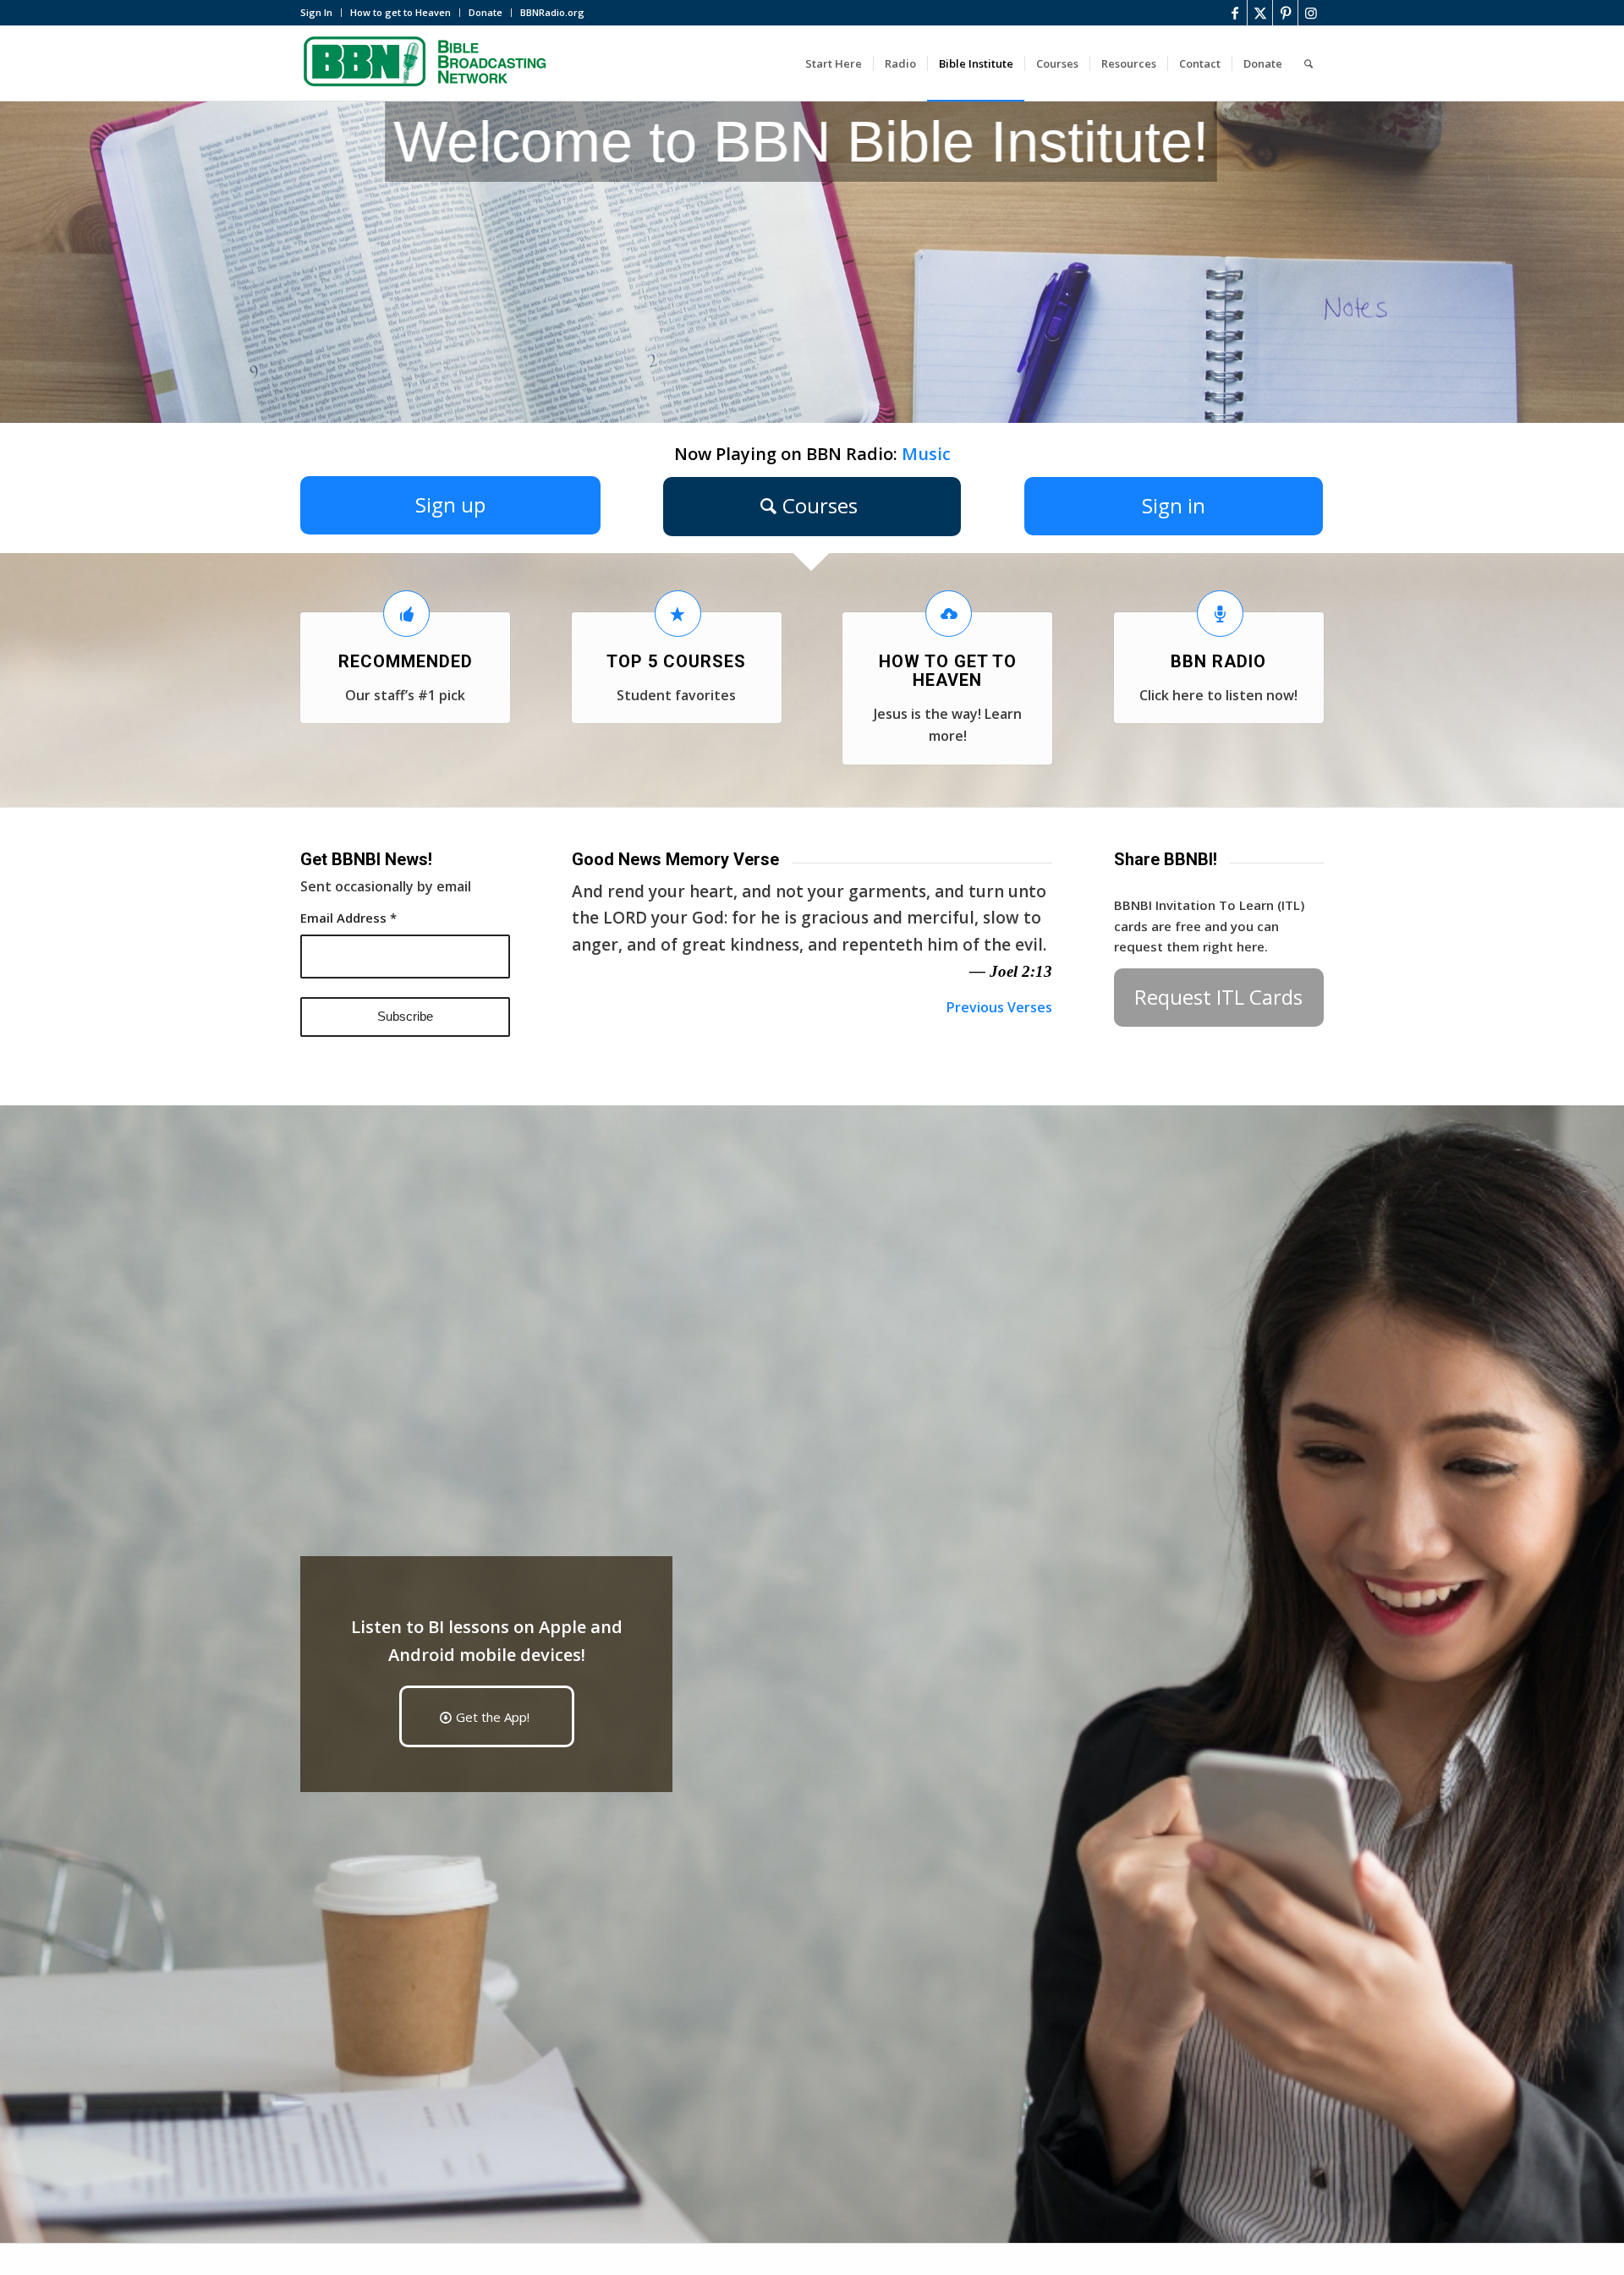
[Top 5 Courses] (678, 614)
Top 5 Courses (676, 661)
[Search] (1309, 63)
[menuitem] (321, 13)
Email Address (348, 918)
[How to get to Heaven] (949, 614)
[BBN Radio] (1220, 614)
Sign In (316, 12)
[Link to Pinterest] (1285, 13)
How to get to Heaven (401, 12)
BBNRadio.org (552, 12)
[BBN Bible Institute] (427, 63)
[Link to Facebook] (1234, 13)
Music (926, 454)
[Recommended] (406, 614)
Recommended (406, 661)
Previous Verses (999, 1007)
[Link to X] (1260, 13)
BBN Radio (1218, 661)
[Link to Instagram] (1311, 13)
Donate (486, 12)
